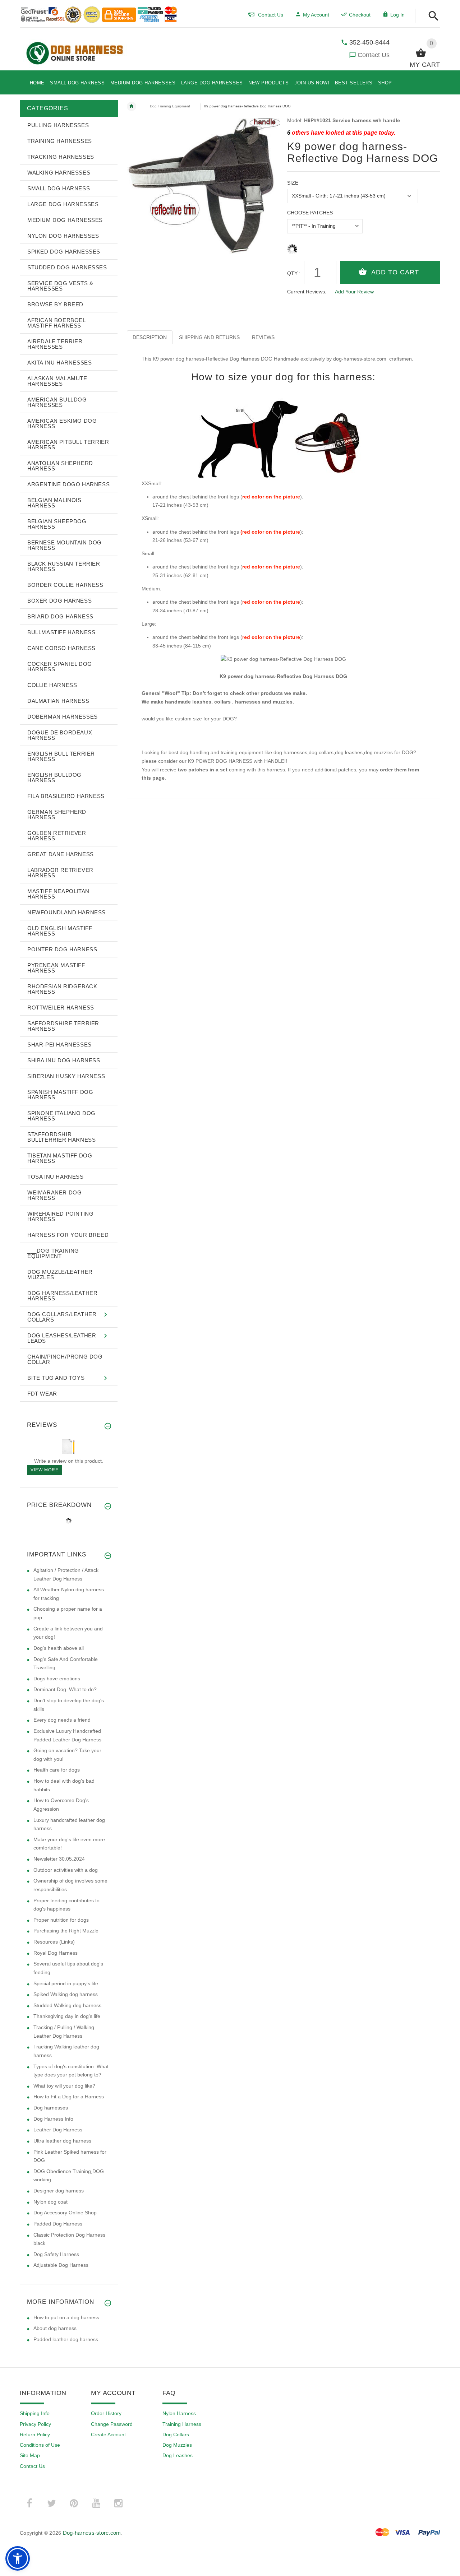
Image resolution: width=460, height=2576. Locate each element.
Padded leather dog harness (66, 2339)
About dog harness (55, 2328)
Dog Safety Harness (56, 2254)
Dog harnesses (51, 2108)
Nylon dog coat (50, 2202)
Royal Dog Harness (56, 1953)
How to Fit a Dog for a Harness (69, 2097)
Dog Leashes (178, 2455)
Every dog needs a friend (62, 1720)
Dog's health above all (59, 1648)
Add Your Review (354, 292)
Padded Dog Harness (58, 2224)
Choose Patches (310, 213)
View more (45, 1470)
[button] (431, 16)
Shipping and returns (209, 337)
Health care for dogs (57, 1770)
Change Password (112, 2424)
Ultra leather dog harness (62, 2141)
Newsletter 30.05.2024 (59, 1859)
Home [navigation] (132, 106)
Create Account (108, 2435)
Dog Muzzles (177, 2445)
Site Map (30, 2455)
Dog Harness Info (53, 2119)
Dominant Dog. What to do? (65, 1689)
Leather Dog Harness (58, 2130)
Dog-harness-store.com (92, 2533)
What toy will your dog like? (64, 2086)
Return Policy (35, 2435)
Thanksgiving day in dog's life (67, 2016)
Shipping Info (35, 2413)
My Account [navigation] (316, 15)
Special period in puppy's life (66, 1983)
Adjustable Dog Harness (61, 2265)
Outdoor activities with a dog (66, 1870)
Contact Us (374, 55)
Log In (397, 15)
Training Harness (182, 2424)
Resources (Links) (54, 1942)
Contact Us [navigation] (271, 15)
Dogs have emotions (57, 1679)
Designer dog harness (59, 2191)
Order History (106, 2413)
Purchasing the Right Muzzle (66, 1931)
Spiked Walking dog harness (66, 1994)
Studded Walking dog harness (67, 2005)
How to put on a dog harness (66, 2317)
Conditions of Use (40, 2445)
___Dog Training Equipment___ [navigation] (170, 106)
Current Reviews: (307, 292)
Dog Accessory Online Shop (65, 2213)
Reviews (263, 337)
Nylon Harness (179, 2413)
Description (150, 337)
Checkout (360, 15)
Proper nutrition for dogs (61, 1920)
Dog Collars (176, 2435)
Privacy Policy (35, 2424)
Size (293, 183)
